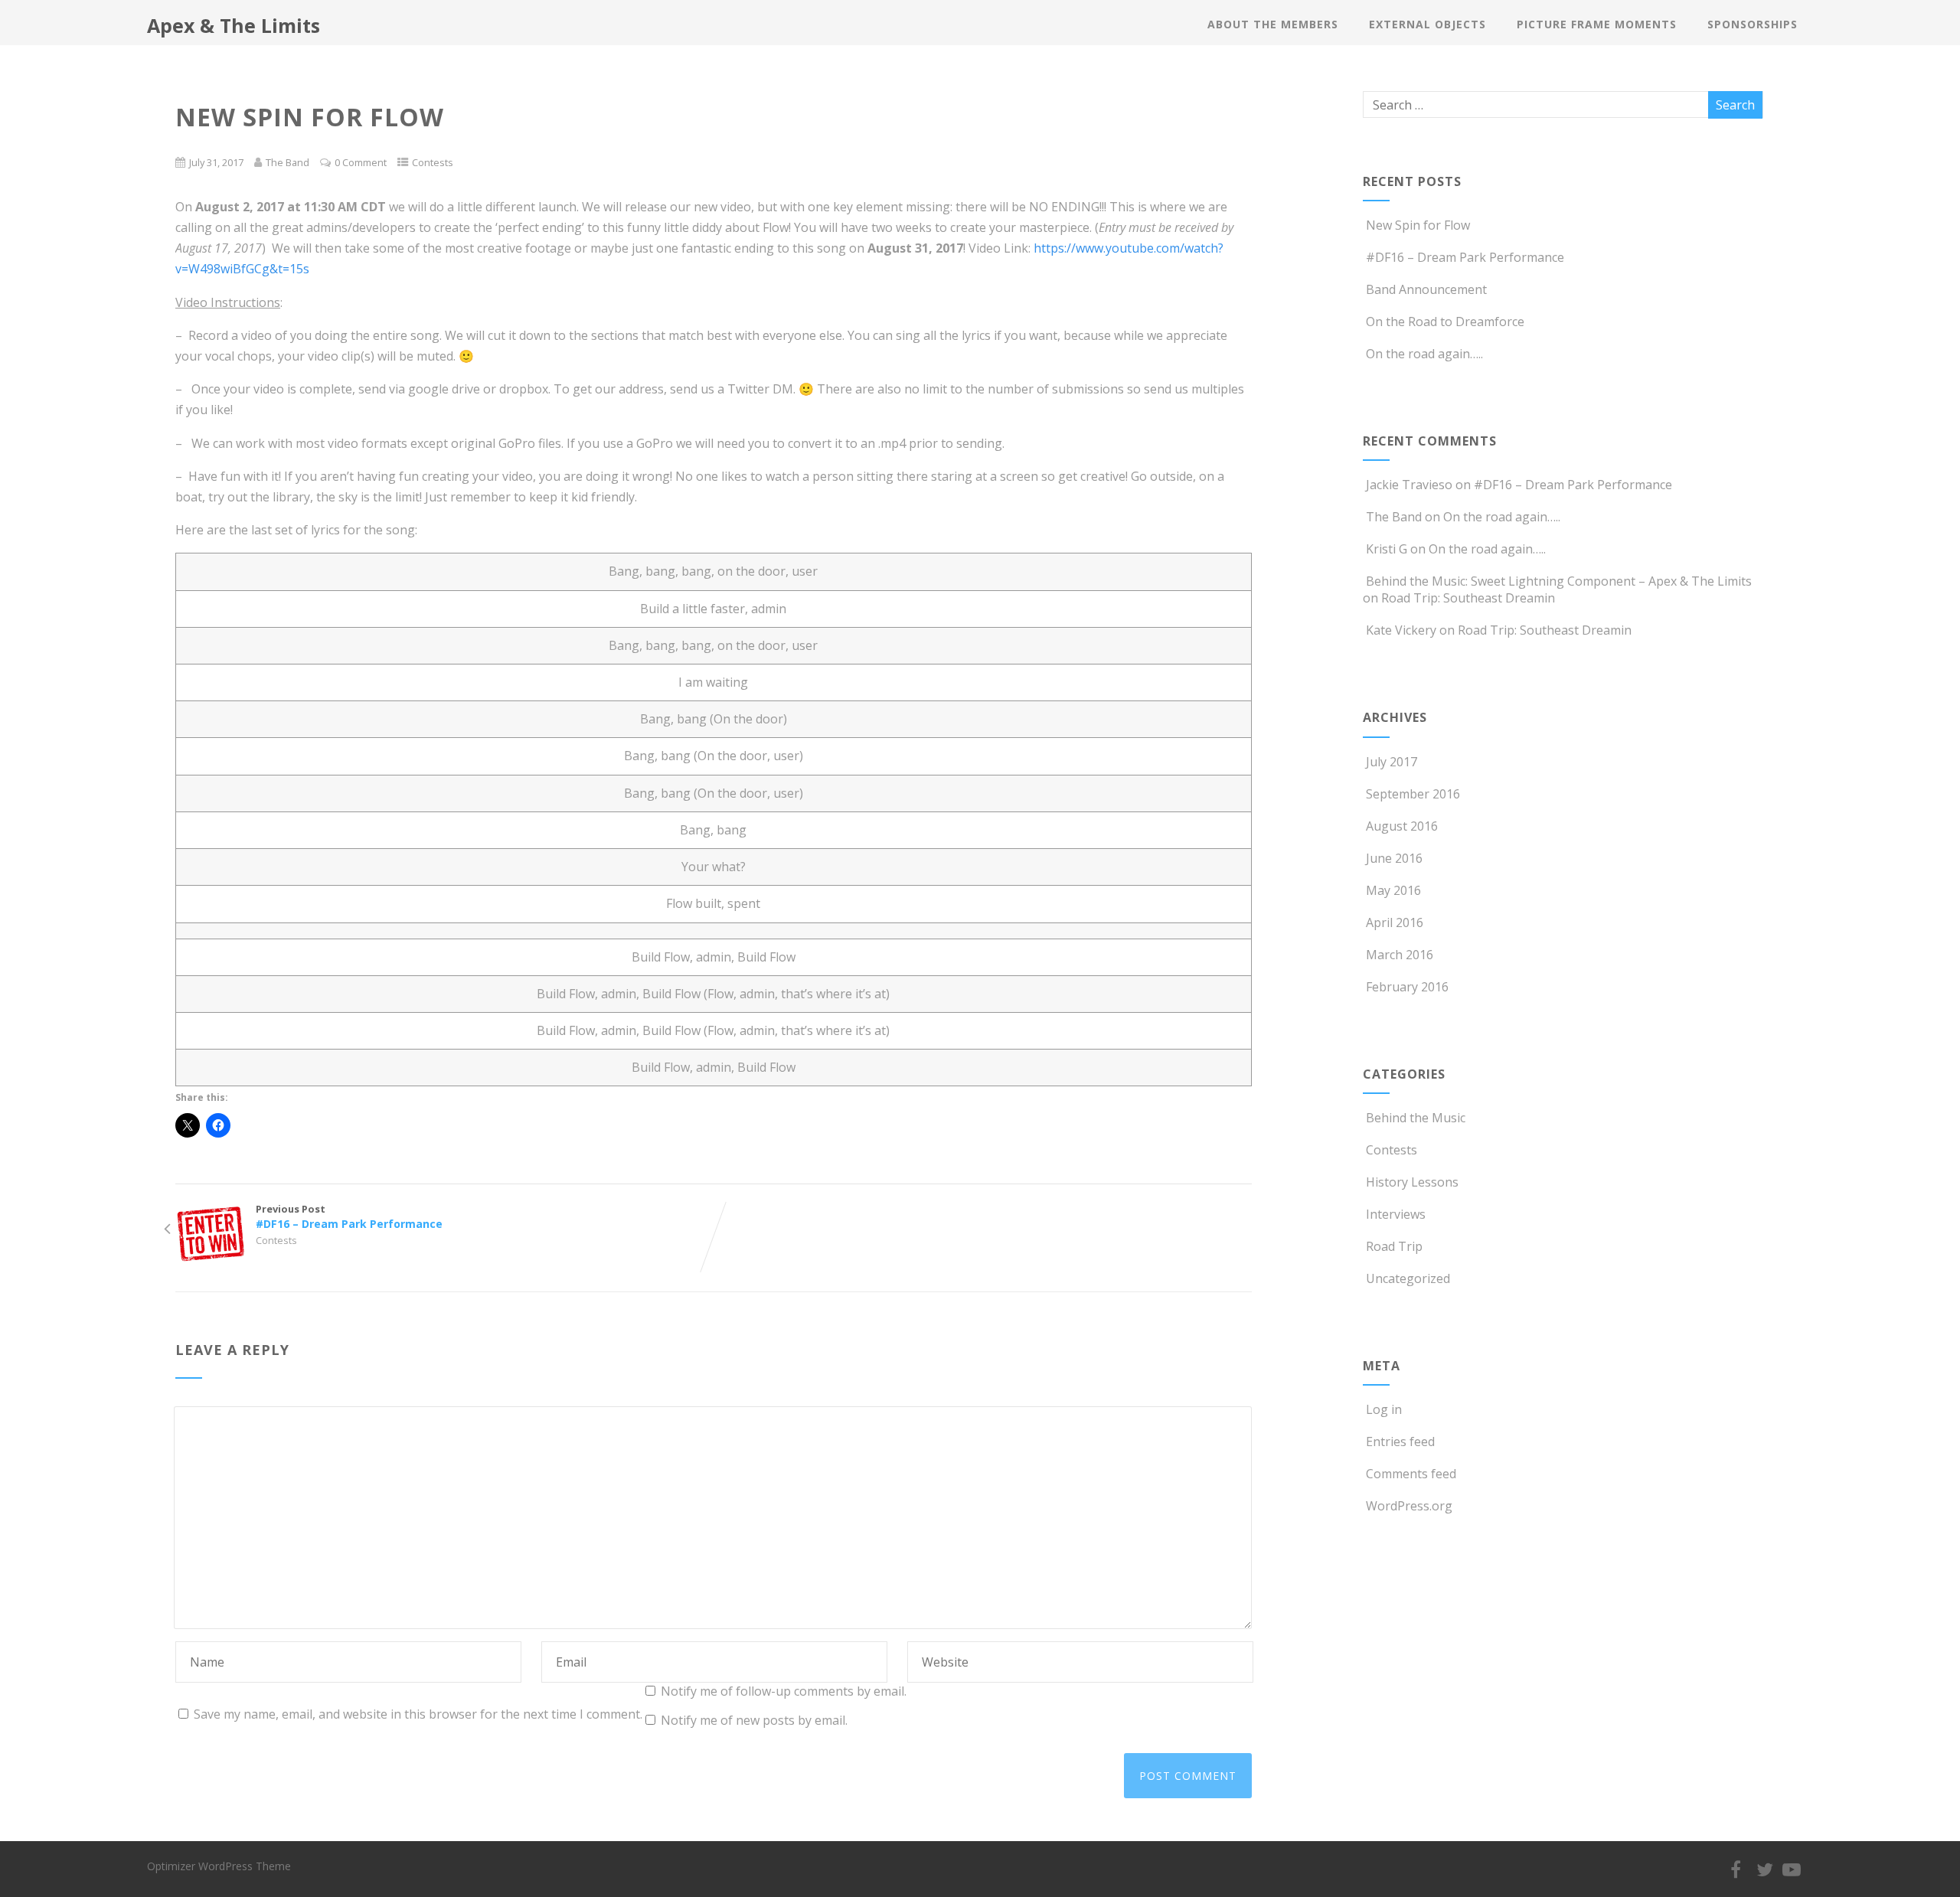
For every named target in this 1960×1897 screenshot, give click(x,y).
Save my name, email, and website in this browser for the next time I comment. (418, 1714)
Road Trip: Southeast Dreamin (1468, 598)
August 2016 (1402, 826)
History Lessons (1412, 1182)
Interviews (1396, 1214)
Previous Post (349, 1216)
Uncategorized (1408, 1278)
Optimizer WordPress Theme (219, 1866)
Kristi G (1387, 549)
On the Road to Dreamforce (1445, 322)
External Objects (1428, 24)
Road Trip (1394, 1246)
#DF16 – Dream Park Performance (1465, 257)
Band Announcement (1426, 289)
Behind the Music (1416, 1118)
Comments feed (1411, 1474)
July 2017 (1392, 762)
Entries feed (1400, 1442)
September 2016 (1413, 794)
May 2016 (1393, 890)
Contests (433, 162)
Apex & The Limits (234, 25)
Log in (1384, 1409)
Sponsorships (1753, 24)
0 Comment (361, 162)
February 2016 (1407, 987)
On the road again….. (1424, 354)
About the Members (1273, 24)
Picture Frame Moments (1597, 24)
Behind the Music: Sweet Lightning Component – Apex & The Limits (1559, 581)
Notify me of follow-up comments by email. (784, 1691)
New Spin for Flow (1418, 225)
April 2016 (1395, 922)
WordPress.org (1409, 1506)
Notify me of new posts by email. (754, 1720)
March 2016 (1400, 955)
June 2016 (1394, 858)
